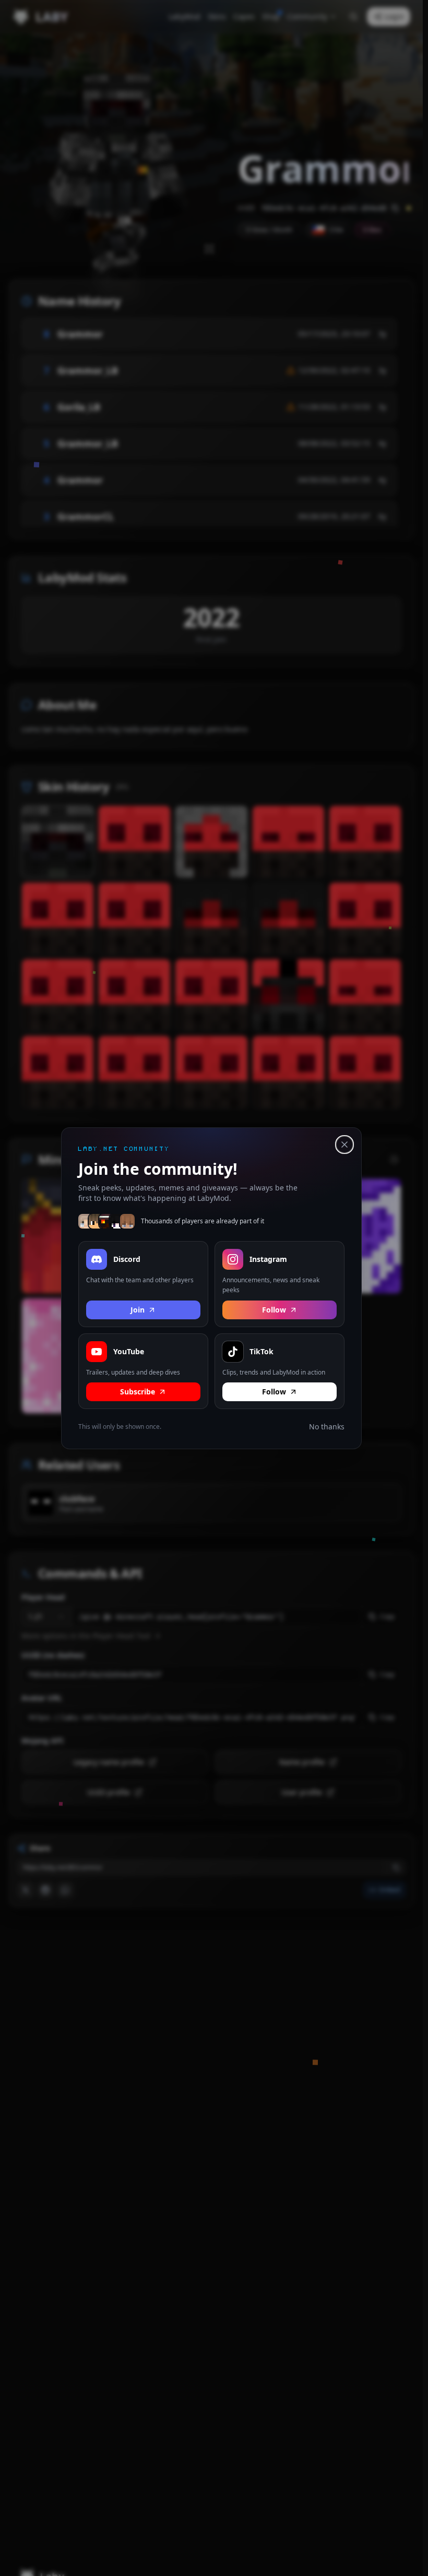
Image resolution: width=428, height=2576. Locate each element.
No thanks (327, 1427)
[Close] (344, 1145)
